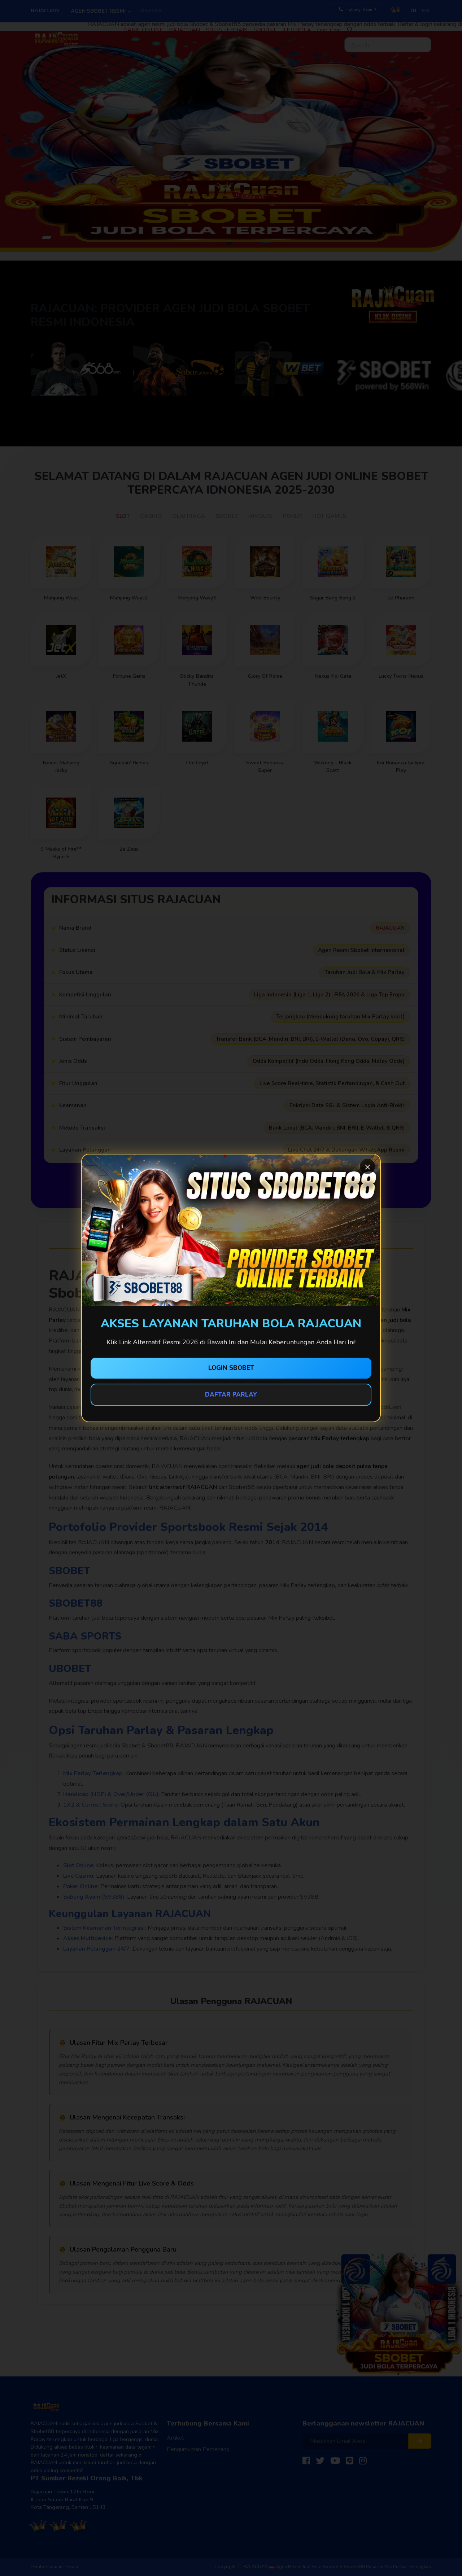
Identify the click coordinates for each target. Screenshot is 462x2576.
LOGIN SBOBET (231, 1368)
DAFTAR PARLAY (231, 1395)
